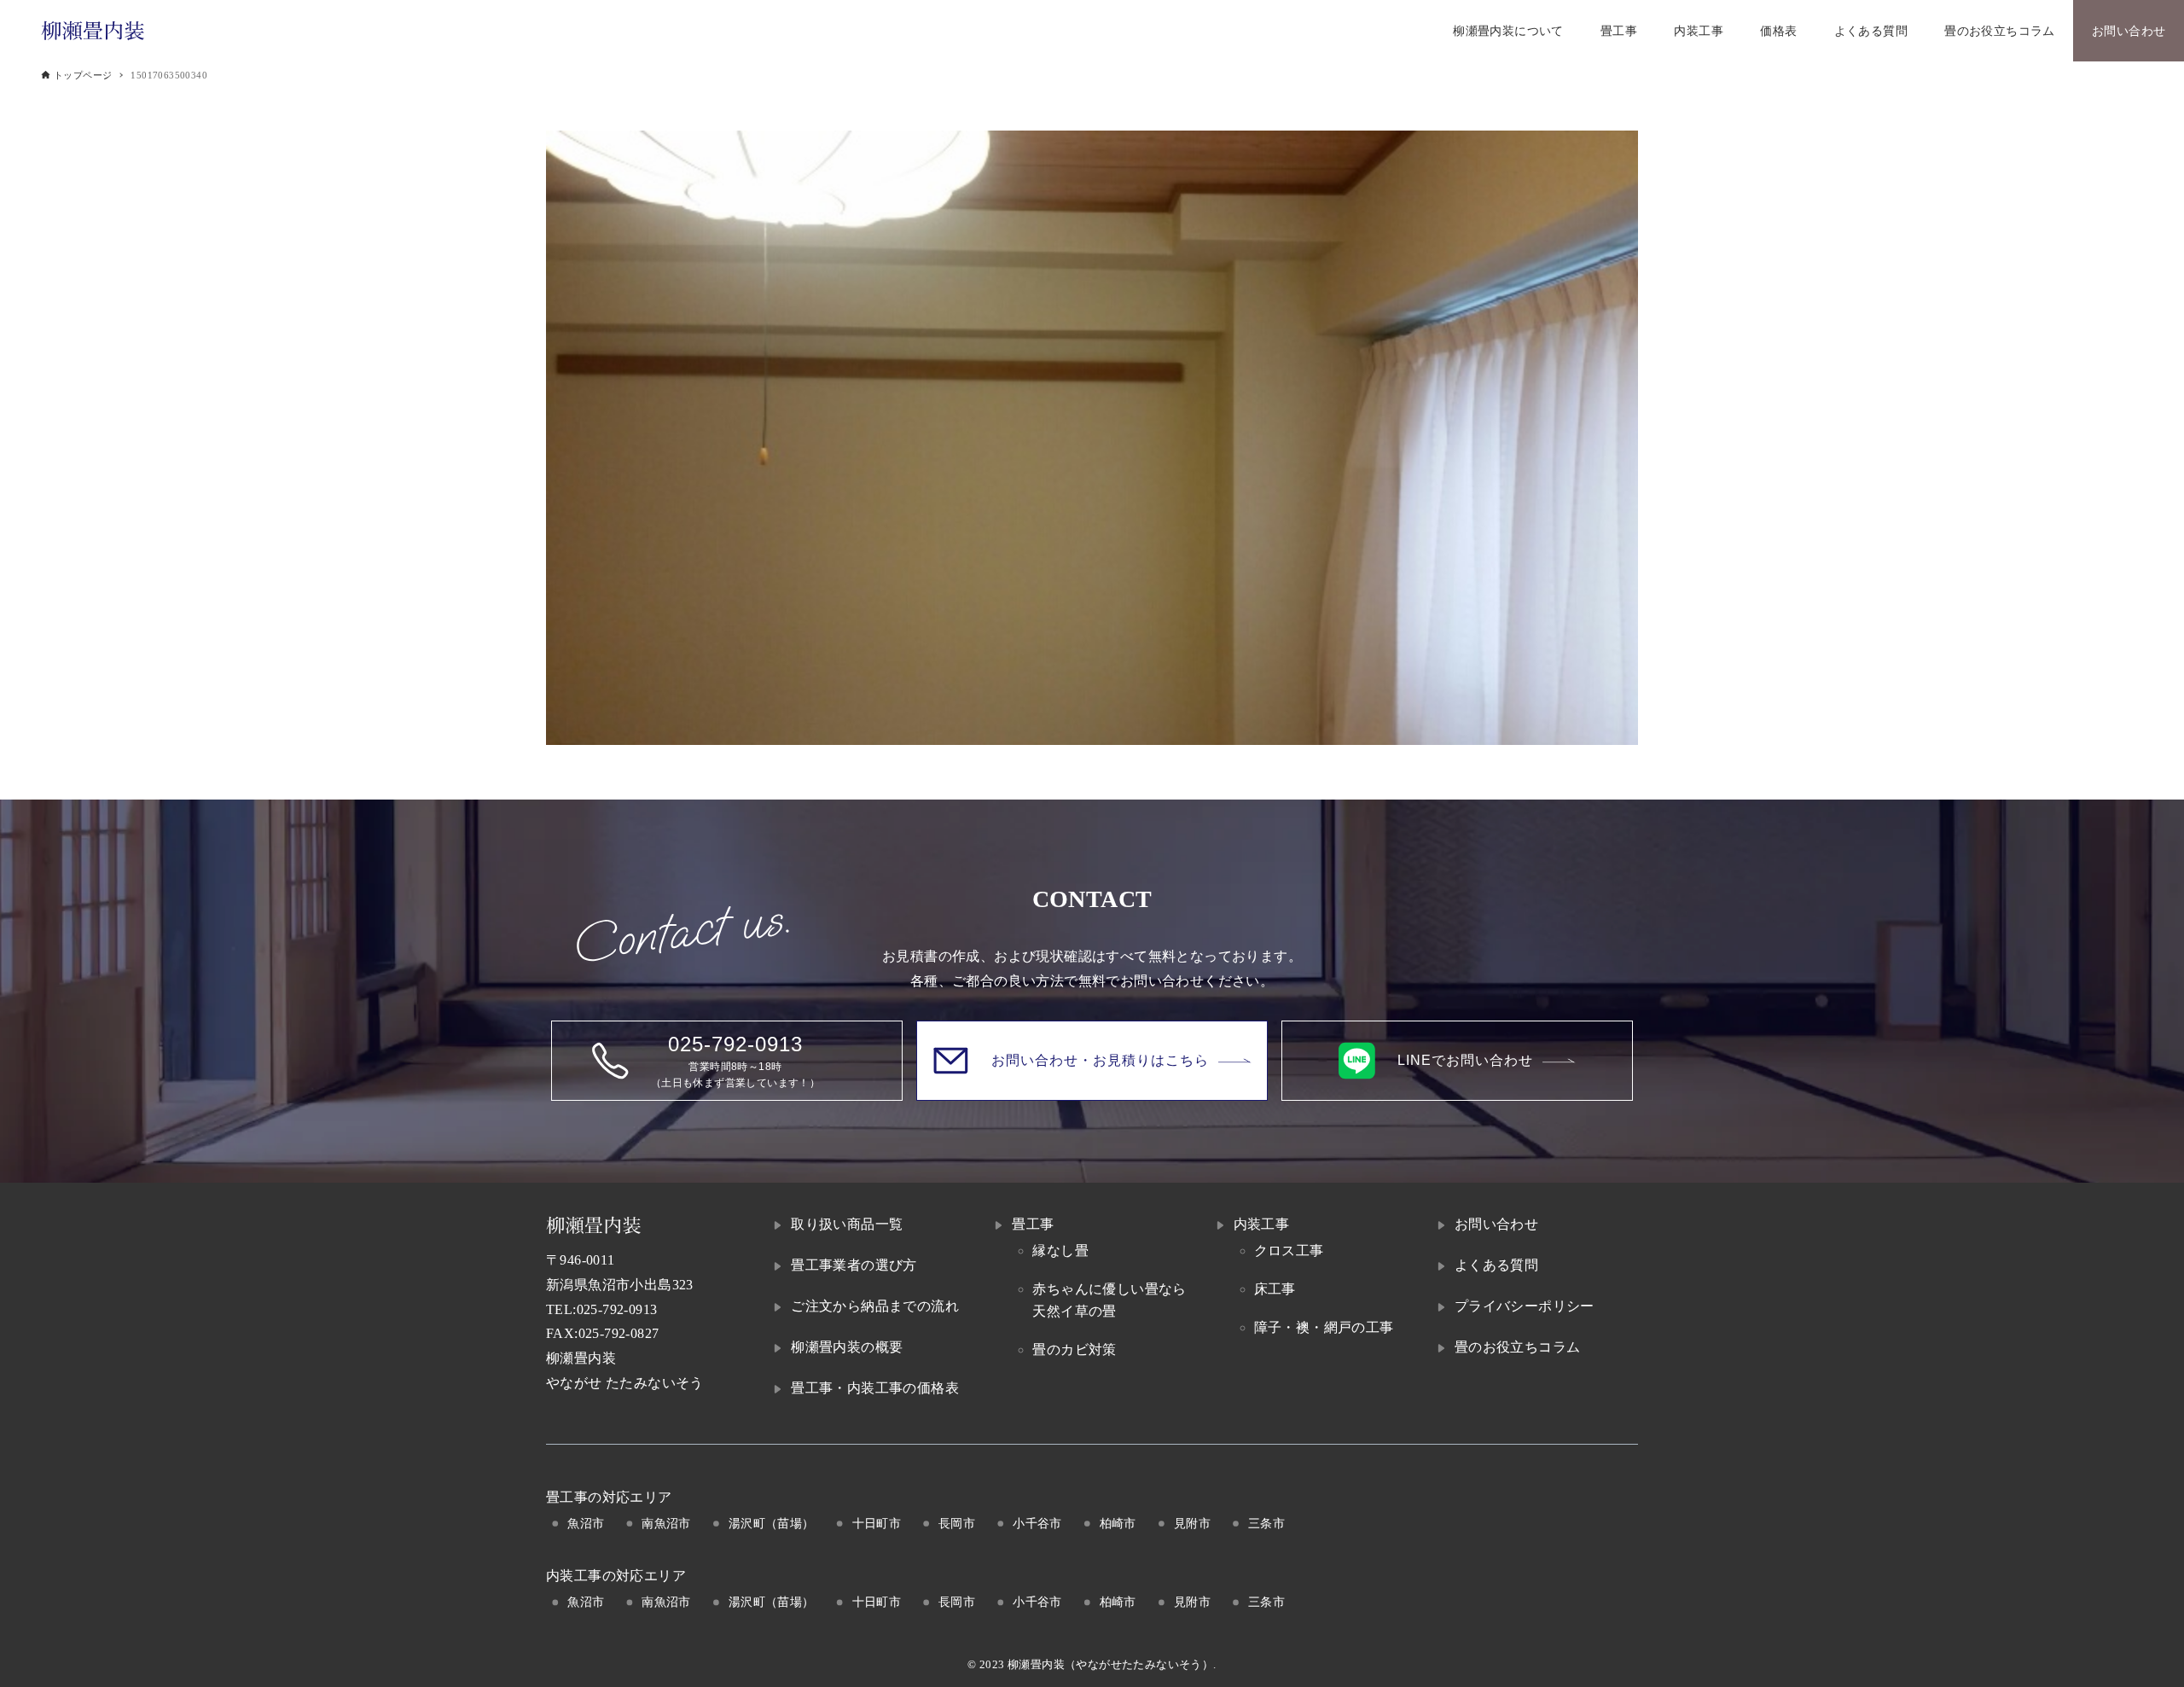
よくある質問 (1496, 1265)
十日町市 (877, 1523)
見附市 (1192, 1523)
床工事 (1275, 1289)
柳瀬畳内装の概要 (847, 1347)
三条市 (1266, 1523)
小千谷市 (1037, 1523)
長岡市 (957, 1523)
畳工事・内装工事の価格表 (875, 1388)
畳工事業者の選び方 (854, 1265)
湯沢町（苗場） (772, 1523)
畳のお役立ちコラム (1518, 1347)
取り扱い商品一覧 (847, 1224)
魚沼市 (586, 1523)
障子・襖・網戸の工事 (1324, 1327)
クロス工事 (1289, 1251)
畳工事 (1033, 1224)
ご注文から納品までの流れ (875, 1306)
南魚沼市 (666, 1523)
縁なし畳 (1060, 1251)
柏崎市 (1118, 1523)
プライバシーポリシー (1525, 1306)
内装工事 (1262, 1224)
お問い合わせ (1496, 1224)
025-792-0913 (617, 1309)
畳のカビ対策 (1074, 1350)
